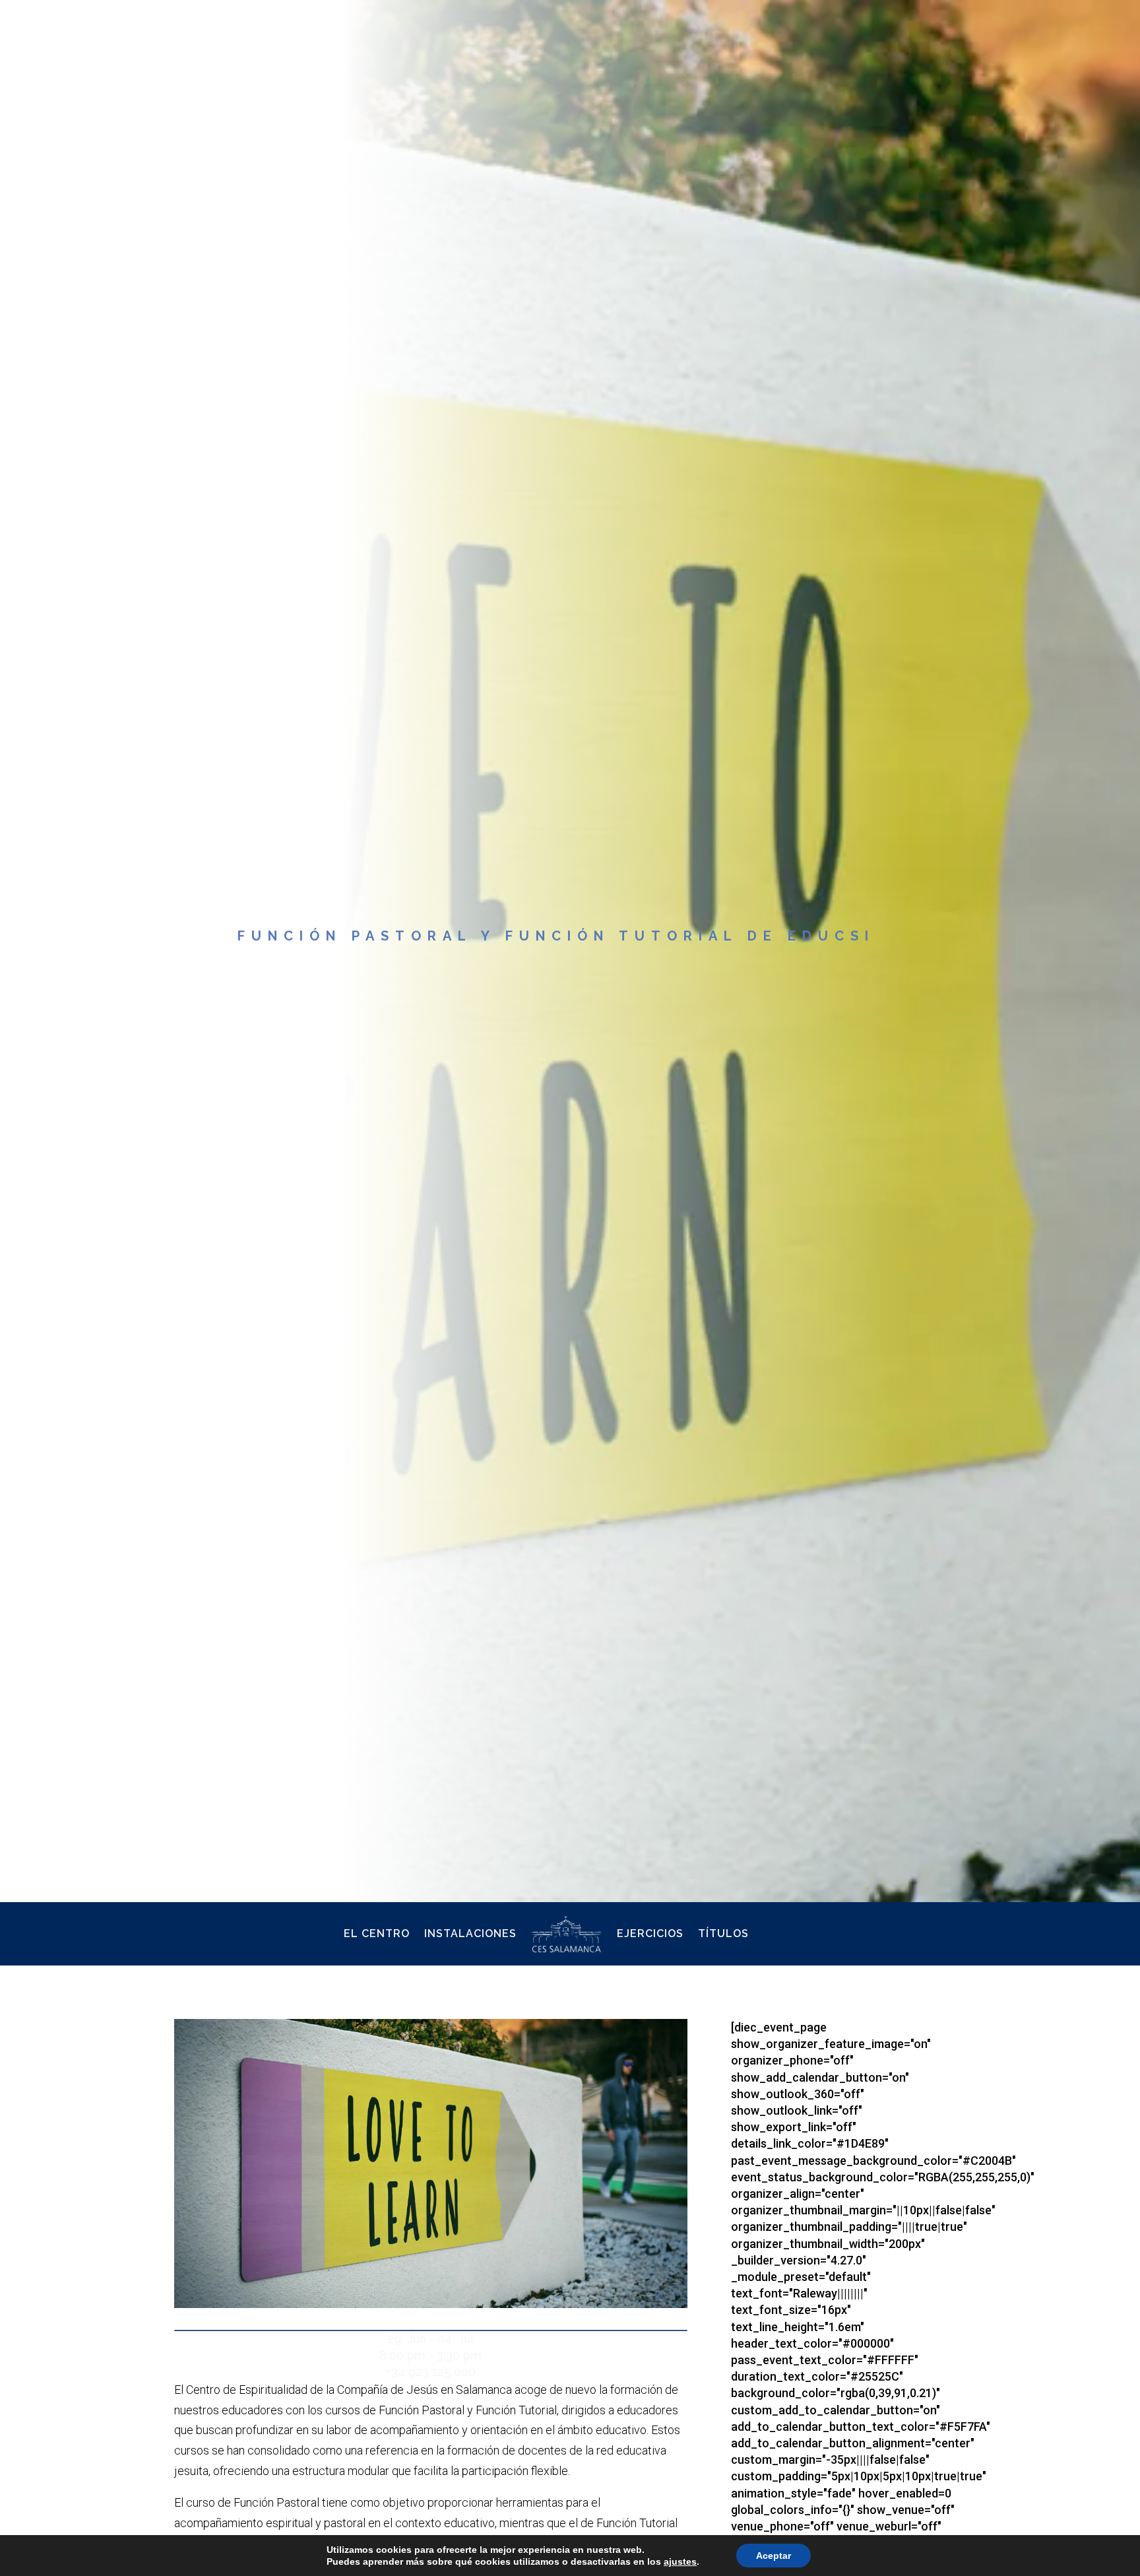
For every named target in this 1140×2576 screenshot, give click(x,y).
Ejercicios (650, 1933)
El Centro (377, 1933)
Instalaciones (470, 1933)
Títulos (723, 1933)
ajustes (680, 2561)
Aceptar (774, 2556)
